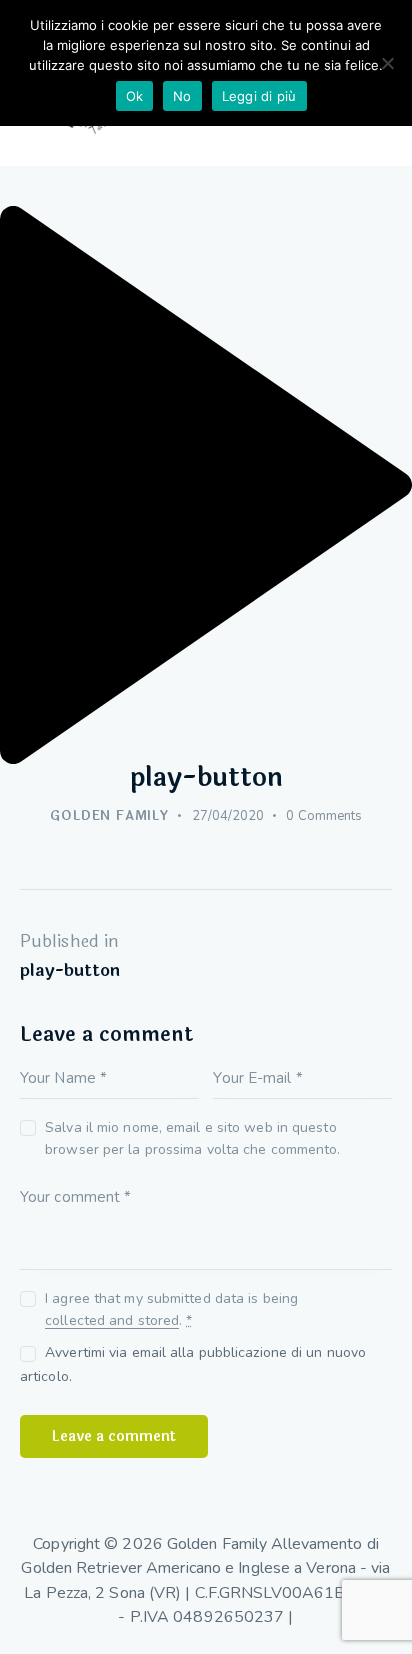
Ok (135, 96)
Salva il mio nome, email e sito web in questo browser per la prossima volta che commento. (192, 1138)
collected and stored (112, 1321)
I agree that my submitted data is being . (171, 1309)
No (182, 96)
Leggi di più (259, 96)
